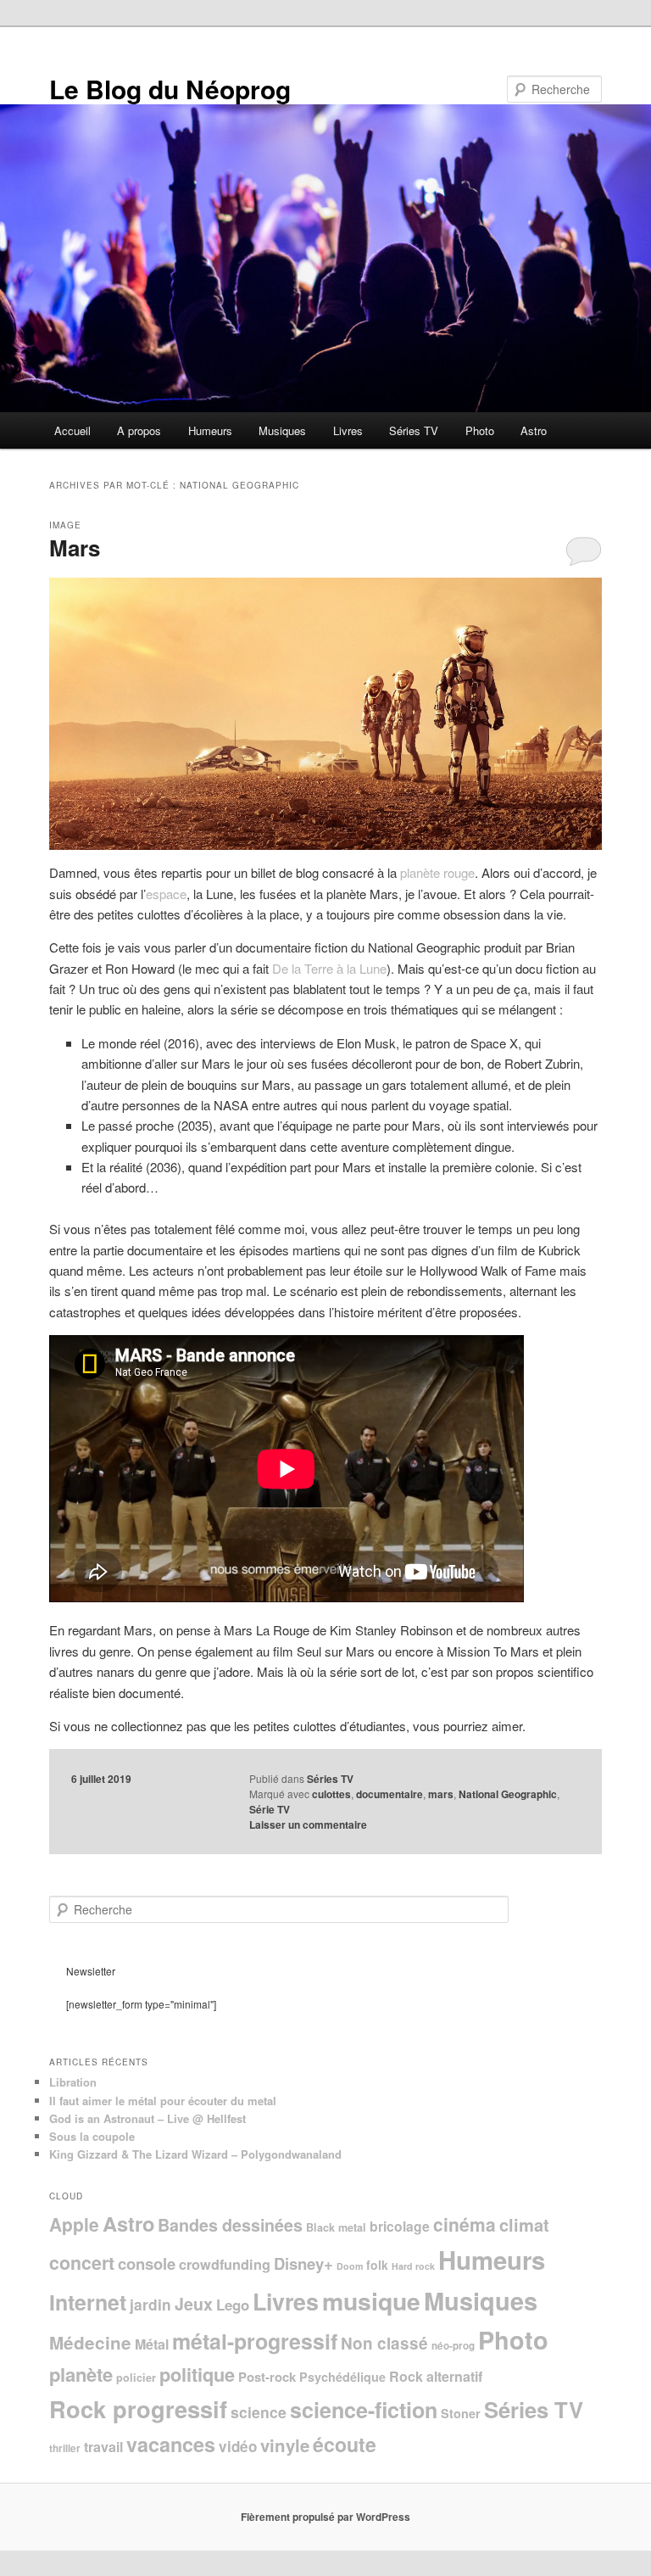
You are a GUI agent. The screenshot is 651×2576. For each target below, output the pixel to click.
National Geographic (508, 1794)
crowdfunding (225, 2264)
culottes (331, 1794)
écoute (345, 2444)
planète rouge (437, 872)
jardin (150, 2304)
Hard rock (413, 2266)
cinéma (465, 2224)
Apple (74, 2224)
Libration (73, 2082)
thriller (65, 2448)
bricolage (400, 2226)
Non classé (384, 2343)
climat (524, 2224)
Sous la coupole (92, 2136)
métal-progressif (255, 2341)
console (147, 2263)
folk (377, 2265)
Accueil (72, 430)
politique (197, 2374)
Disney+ (303, 2263)
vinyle (285, 2445)
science (259, 2412)
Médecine (90, 2342)
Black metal (336, 2227)
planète (81, 2374)
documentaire (389, 1794)
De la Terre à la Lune (329, 968)
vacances (171, 2444)
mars (441, 1794)
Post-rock (267, 2377)
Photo (480, 430)
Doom (350, 2266)
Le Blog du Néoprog (170, 89)
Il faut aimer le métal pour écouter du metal (163, 2101)
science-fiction (364, 2410)
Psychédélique (342, 2377)
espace (166, 894)
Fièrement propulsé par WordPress (325, 2517)
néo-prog (453, 2346)
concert (82, 2263)
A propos (139, 430)
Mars (75, 548)
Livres (348, 430)
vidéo (238, 2446)
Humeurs (210, 430)
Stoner (461, 2413)
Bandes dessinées (230, 2225)
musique (371, 2301)
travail (103, 2447)
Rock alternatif (436, 2376)
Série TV (270, 1809)
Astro (534, 430)
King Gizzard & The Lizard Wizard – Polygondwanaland (195, 2154)
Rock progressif (138, 2408)
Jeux (194, 2304)
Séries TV (414, 430)
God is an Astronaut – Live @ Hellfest (147, 2118)
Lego (233, 2305)
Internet (88, 2302)
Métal (152, 2344)
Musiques (282, 430)
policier (136, 2378)
